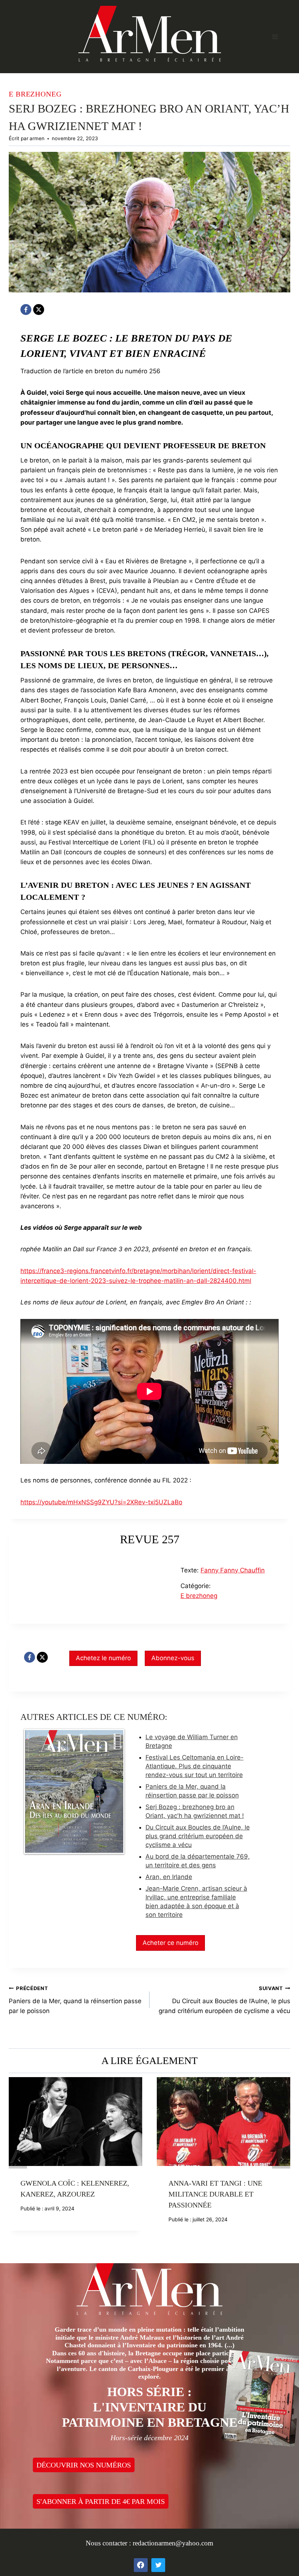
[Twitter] (158, 2565)
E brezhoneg (35, 94)
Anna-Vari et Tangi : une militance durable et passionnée (215, 2194)
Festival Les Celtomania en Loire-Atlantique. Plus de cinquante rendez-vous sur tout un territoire (195, 1766)
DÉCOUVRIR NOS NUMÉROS (84, 2465)
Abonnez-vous (173, 1658)
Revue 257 (150, 1539)
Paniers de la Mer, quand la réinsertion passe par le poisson (75, 2000)
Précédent (18, 2159)
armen (37, 138)
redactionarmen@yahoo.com (173, 2543)
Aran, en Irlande (169, 1877)
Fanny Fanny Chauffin (233, 1570)
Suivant (281, 2159)
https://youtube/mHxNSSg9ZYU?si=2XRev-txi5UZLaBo (101, 1502)
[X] (39, 310)
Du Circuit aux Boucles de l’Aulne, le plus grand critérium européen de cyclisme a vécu (198, 1836)
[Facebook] (26, 310)
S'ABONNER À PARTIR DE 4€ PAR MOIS (101, 2501)
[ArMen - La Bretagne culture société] (150, 34)
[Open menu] (275, 37)
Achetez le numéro (103, 1658)
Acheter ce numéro (170, 1943)
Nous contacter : (109, 2543)
